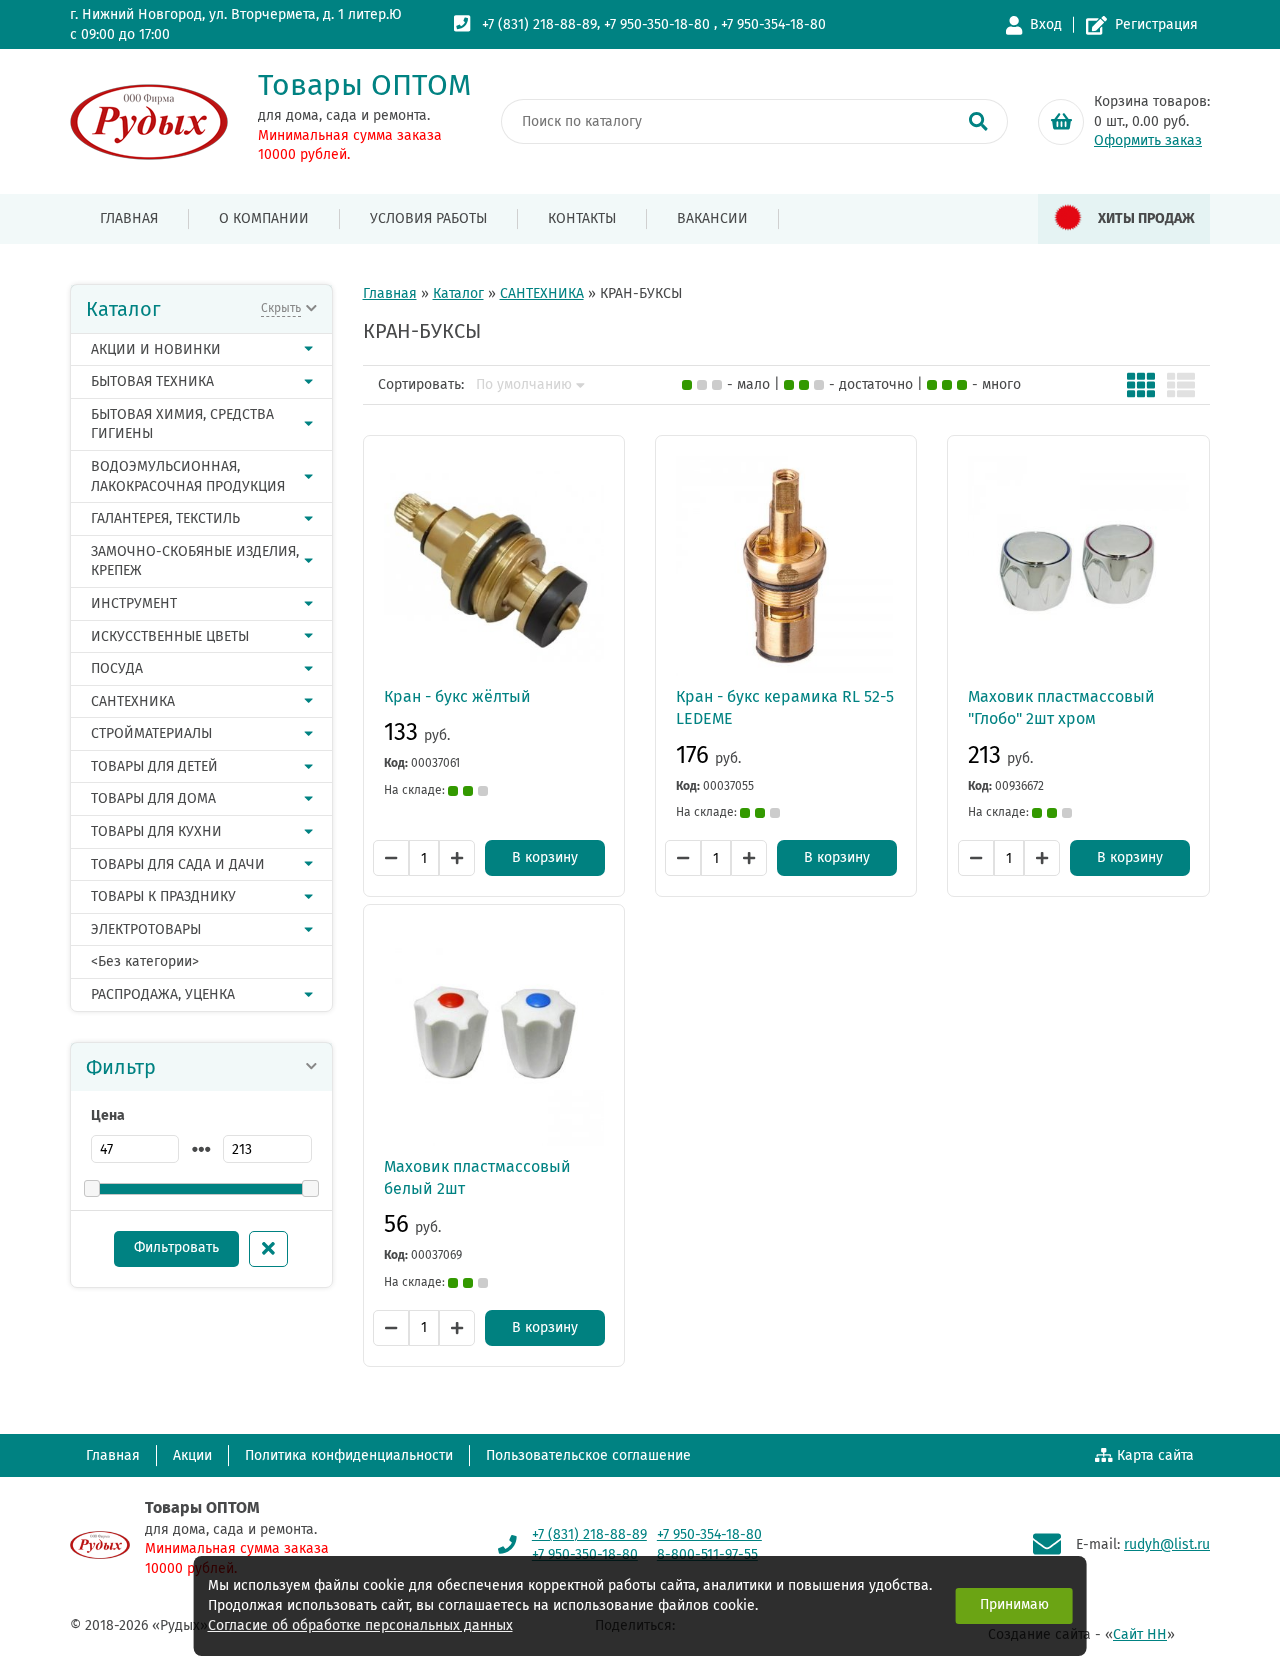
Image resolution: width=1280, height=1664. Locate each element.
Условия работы (428, 218)
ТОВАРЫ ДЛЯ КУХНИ (156, 831)
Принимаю (1014, 1604)
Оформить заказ (1148, 140)
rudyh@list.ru (1167, 1544)
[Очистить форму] (268, 1249)
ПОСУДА (117, 668)
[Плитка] (1141, 385)
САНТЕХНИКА (133, 701)
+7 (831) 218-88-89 (539, 24)
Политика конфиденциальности (349, 1455)
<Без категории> (145, 961)
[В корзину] (1061, 122)
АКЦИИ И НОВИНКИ (156, 349)
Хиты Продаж (1146, 218)
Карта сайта (1155, 1455)
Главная (129, 218)
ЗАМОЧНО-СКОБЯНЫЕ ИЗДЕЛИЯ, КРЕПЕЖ (195, 561)
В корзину (545, 857)
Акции (192, 1455)
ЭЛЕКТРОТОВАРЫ (146, 929)
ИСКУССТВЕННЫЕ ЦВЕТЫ (170, 636)
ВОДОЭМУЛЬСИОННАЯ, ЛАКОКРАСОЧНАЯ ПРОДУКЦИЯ (188, 476)
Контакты (582, 218)
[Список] (1181, 385)
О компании (264, 218)
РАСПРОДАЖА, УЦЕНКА (163, 994)
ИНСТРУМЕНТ (134, 603)
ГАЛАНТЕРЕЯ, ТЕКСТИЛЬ (165, 518)
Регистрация (1156, 24)
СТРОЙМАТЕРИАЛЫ (151, 733)
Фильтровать (176, 1247)
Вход (1046, 24)
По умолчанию (524, 385)
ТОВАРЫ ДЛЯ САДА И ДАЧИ (178, 864)
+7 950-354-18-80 (773, 24)
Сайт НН (1140, 1634)
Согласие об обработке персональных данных (360, 1625)
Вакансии (712, 218)
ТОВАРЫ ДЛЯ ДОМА (153, 798)
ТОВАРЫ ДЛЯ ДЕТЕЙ (154, 766)
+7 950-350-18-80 (657, 24)
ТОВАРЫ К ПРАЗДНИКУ (163, 896)
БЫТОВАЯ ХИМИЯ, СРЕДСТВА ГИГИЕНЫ (182, 424)
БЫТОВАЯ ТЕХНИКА (152, 381)
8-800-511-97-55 (707, 1554)
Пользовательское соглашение (588, 1455)
